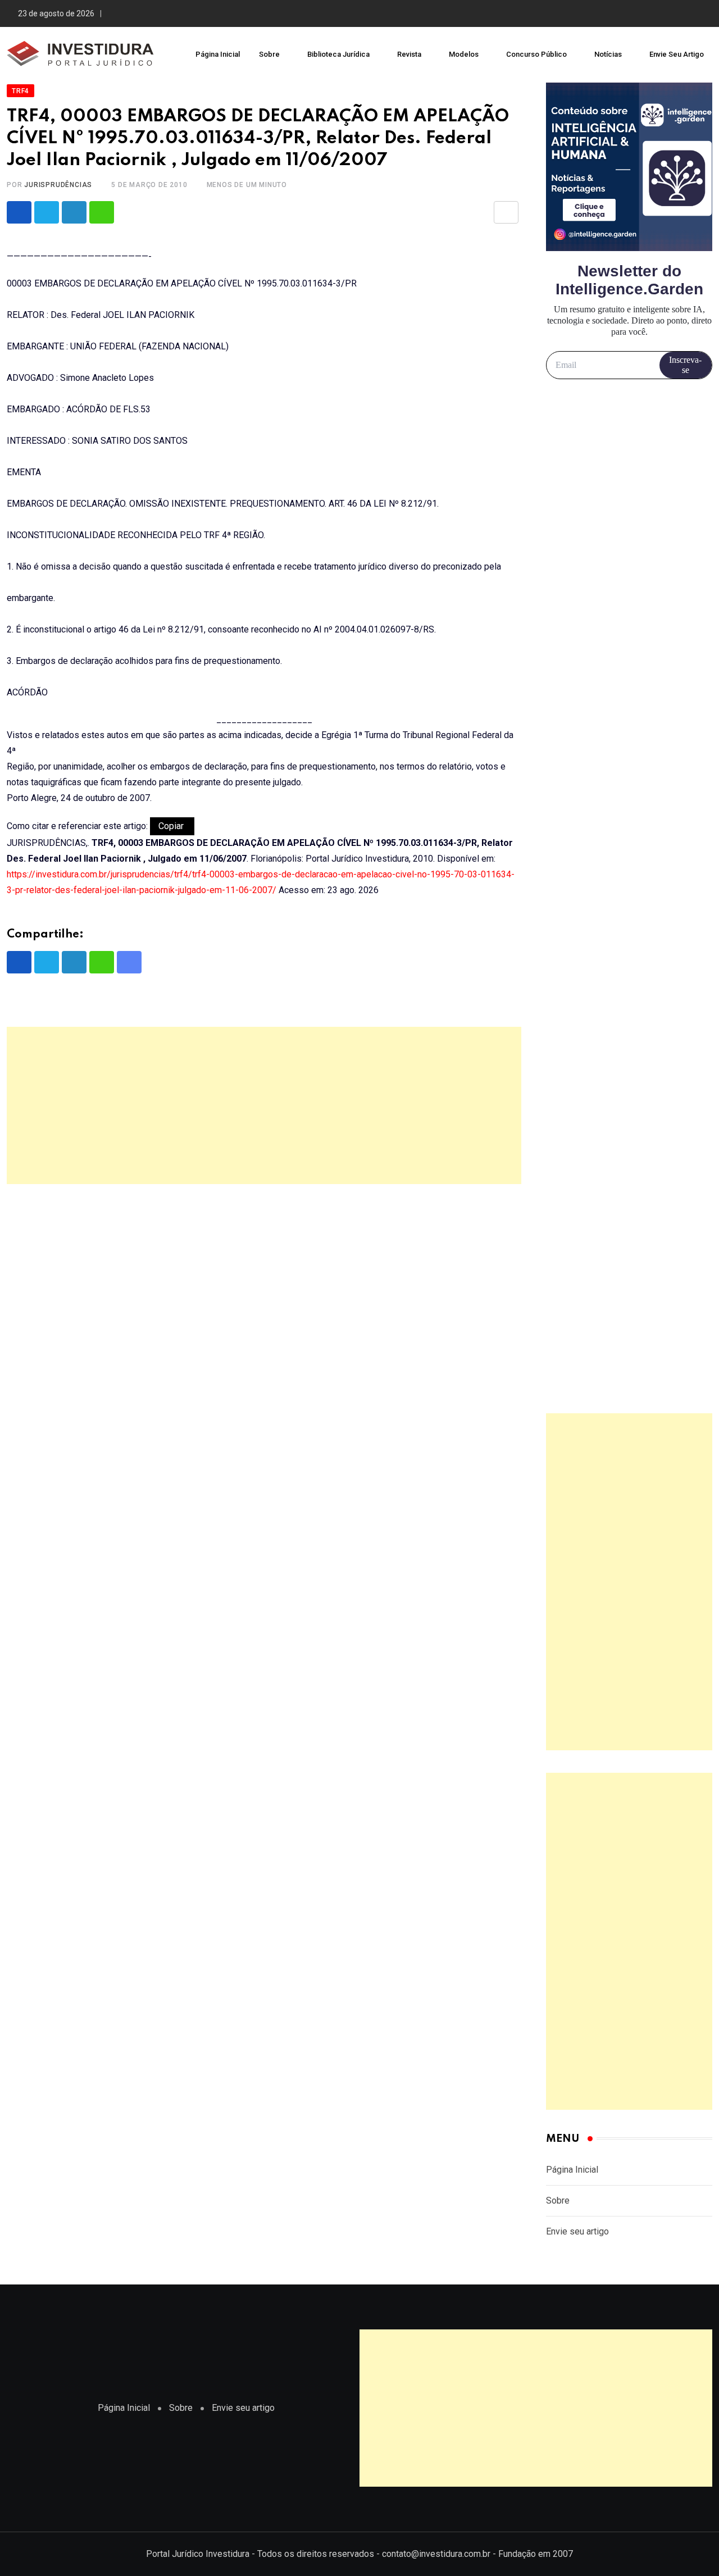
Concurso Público (536, 54)
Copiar (172, 826)
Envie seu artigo (677, 54)
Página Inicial (218, 54)
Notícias (608, 54)
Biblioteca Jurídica (338, 54)
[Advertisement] (264, 1105)
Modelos (464, 54)
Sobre (269, 54)
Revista (409, 54)
